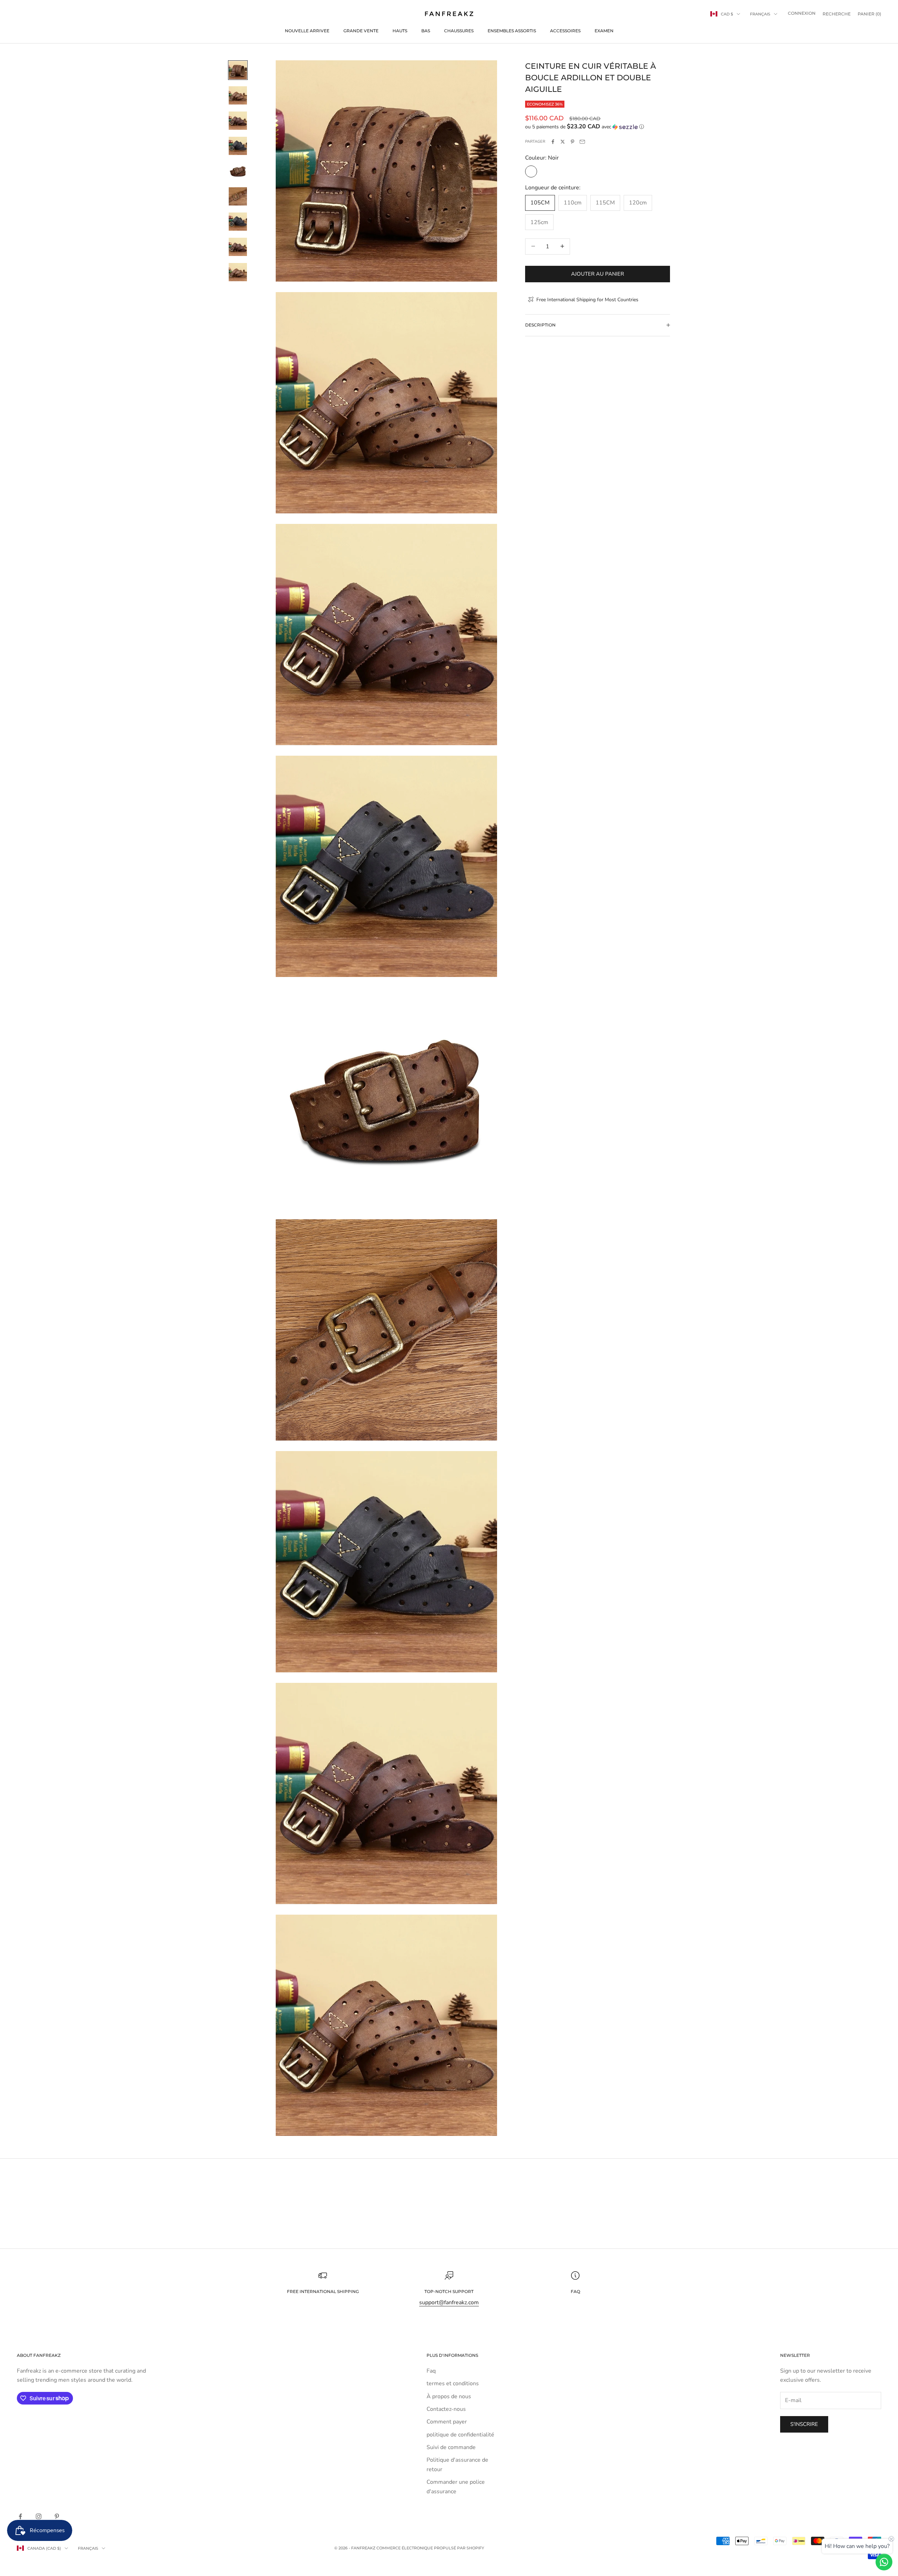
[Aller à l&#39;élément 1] (238, 70)
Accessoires (565, 31)
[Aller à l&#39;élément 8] (238, 247)
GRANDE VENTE (361, 31)
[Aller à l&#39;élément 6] (238, 196)
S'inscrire (804, 2424)
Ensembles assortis (512, 31)
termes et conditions (453, 2383)
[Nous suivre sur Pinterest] (57, 2516)
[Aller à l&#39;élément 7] (238, 222)
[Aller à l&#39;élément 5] (238, 171)
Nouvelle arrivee (307, 31)
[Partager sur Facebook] (553, 142)
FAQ (575, 2291)
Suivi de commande (451, 2447)
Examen (604, 31)
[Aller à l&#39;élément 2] (238, 95)
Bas (426, 31)
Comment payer (447, 2422)
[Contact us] (884, 2562)
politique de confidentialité (460, 2435)
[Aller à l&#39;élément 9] (238, 272)
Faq (431, 2371)
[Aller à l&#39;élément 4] (238, 146)
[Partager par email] (582, 142)
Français (760, 14)
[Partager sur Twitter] (563, 142)
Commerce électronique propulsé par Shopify (430, 2548)
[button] (598, 127)
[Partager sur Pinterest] (572, 142)
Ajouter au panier (598, 274)
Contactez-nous (446, 2409)
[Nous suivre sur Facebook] (20, 2516)
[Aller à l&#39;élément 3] (238, 121)
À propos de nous (449, 2396)
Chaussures (459, 31)
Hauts (400, 31)
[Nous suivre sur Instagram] (39, 2516)
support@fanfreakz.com (449, 2302)
